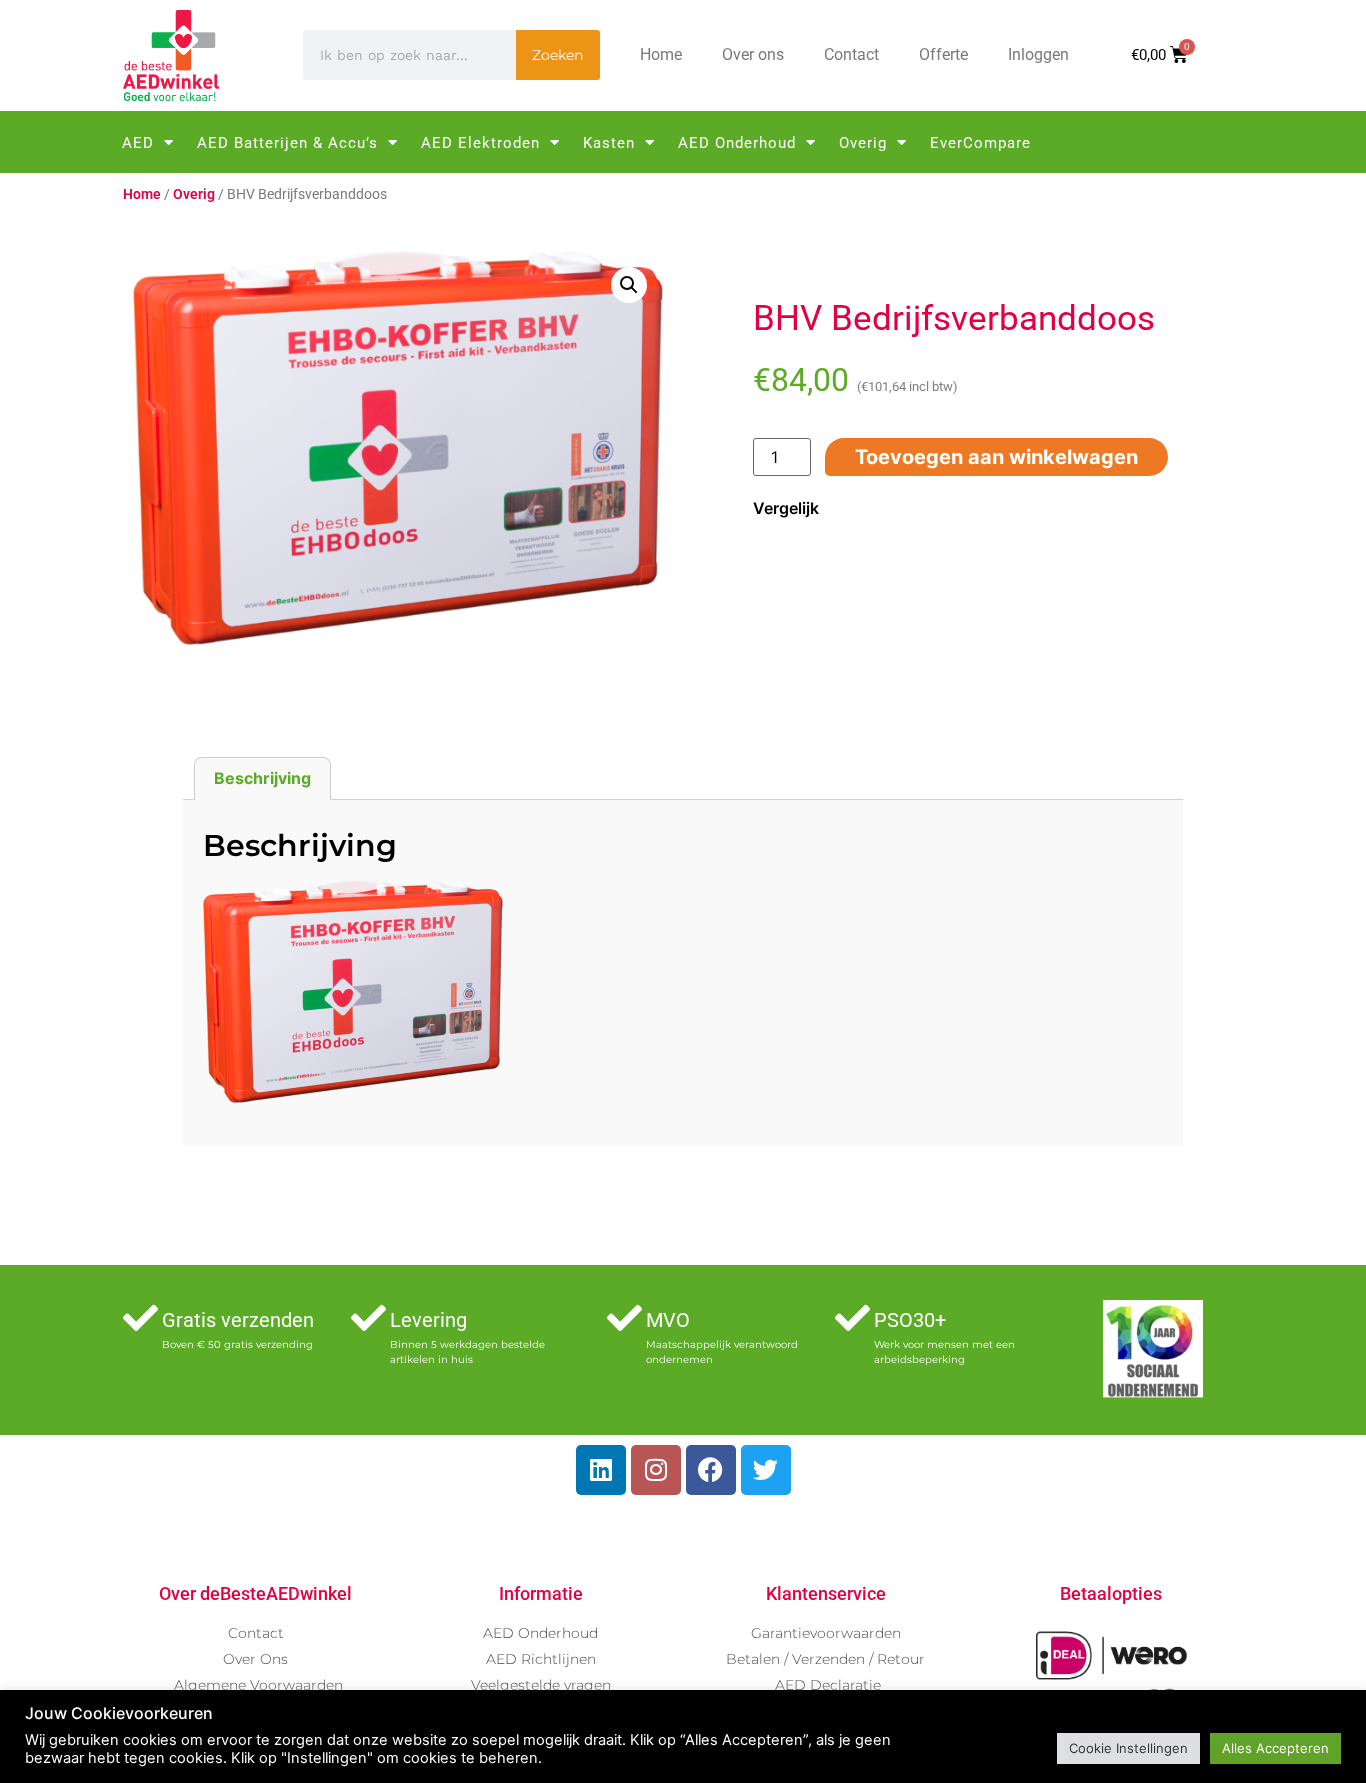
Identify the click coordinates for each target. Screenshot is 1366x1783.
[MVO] (624, 1317)
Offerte (943, 54)
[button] (629, 285)
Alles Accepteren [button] (1275, 1748)
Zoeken (557, 55)
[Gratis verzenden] (140, 1317)
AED (138, 143)
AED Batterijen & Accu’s (287, 143)
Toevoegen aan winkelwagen (996, 457)
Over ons (753, 54)
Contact (851, 54)
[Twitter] (766, 1470)
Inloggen (1038, 54)
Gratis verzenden (238, 1320)
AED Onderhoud (737, 143)
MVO (668, 1320)
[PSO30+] (852, 1317)
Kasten (609, 143)
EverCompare (980, 143)
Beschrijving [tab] (262, 778)
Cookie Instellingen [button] (1128, 1748)
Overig (863, 143)
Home (661, 54)
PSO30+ (910, 1320)
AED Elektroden (480, 143)
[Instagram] (656, 1470)
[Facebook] (711, 1470)
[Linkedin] (601, 1470)
